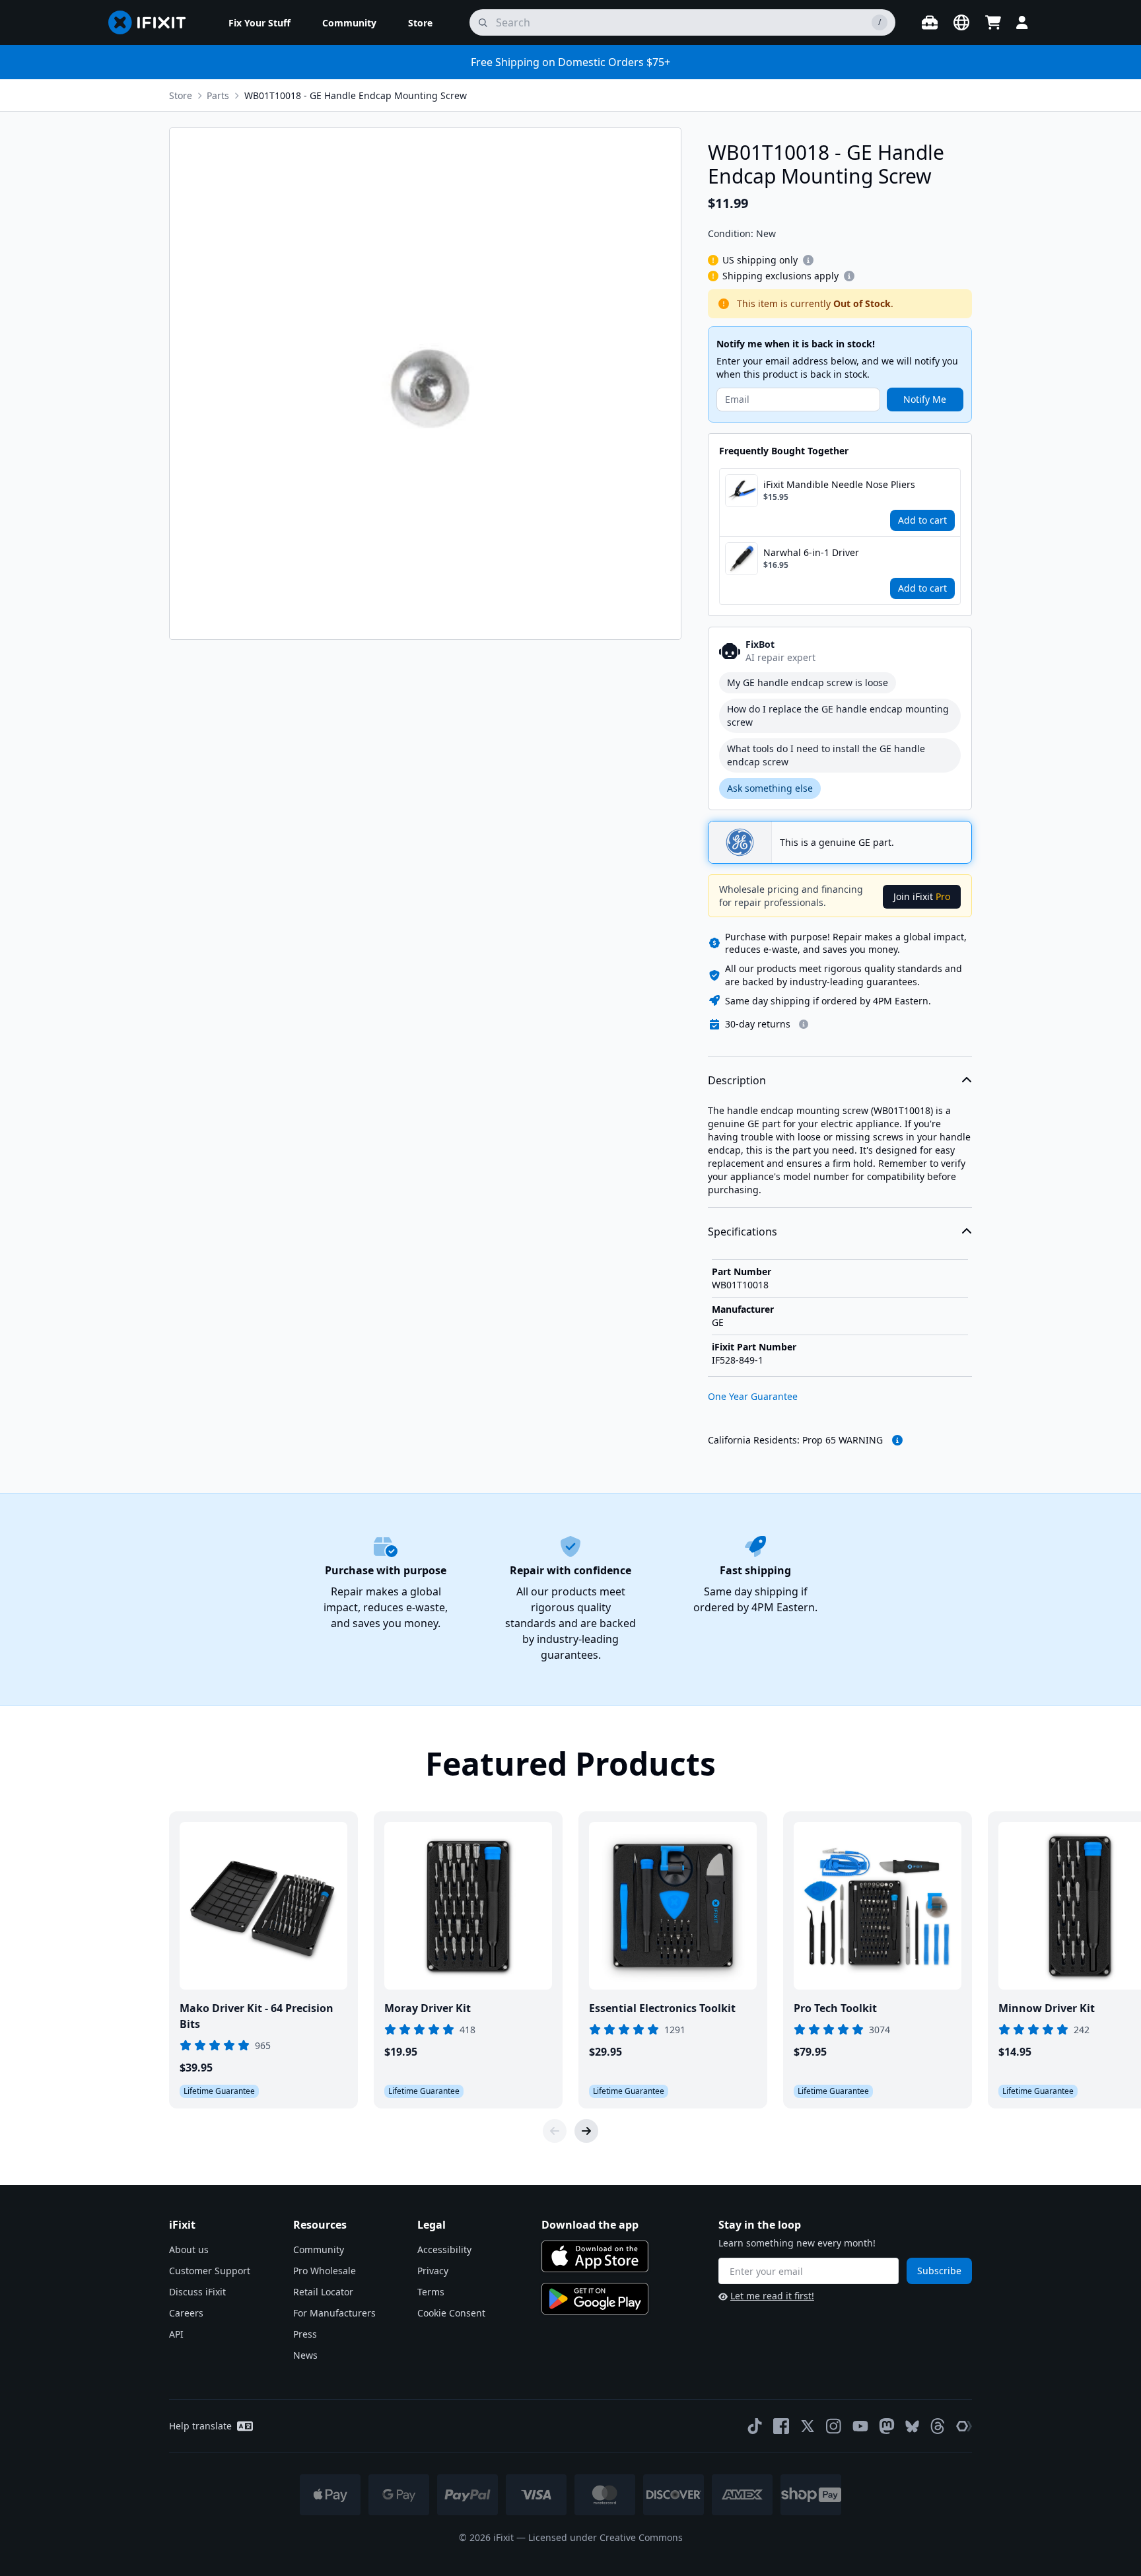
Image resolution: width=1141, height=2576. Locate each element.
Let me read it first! (772, 2296)
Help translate (200, 2426)
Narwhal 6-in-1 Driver (811, 552)
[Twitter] (808, 2426)
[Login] (1022, 22)
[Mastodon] (887, 2426)
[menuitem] (259, 22)
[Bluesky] (912, 2426)
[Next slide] (586, 2131)
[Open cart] (993, 22)
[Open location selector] (961, 22)
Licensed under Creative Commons (605, 2537)
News (305, 2355)
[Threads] (938, 2426)
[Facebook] (781, 2426)
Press (305, 2334)
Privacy (433, 2271)
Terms (431, 2292)
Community (319, 2249)
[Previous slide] (555, 2131)
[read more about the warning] (897, 1440)
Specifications (743, 1232)
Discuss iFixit (197, 2292)
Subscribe (939, 2271)
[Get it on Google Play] (595, 2299)
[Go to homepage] (153, 22)
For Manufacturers (334, 2313)
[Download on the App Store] (595, 2256)
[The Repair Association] (964, 2426)
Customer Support (210, 2271)
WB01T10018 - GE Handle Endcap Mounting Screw (356, 95)
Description (737, 1080)
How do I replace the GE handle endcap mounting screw (838, 715)
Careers (186, 2313)
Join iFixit (922, 896)
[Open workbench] (930, 22)
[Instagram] (834, 2426)
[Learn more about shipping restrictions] (808, 260)
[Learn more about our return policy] (804, 1024)
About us (189, 2249)
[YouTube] (860, 2426)
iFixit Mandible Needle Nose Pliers (839, 484)
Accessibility (444, 2249)
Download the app (590, 2225)
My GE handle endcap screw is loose (808, 682)
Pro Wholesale (325, 2271)
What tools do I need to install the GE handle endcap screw (826, 755)
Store (181, 95)
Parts (218, 95)
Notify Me (925, 399)
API (176, 2334)
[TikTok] (755, 2426)
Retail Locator (323, 2292)
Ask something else (770, 788)
